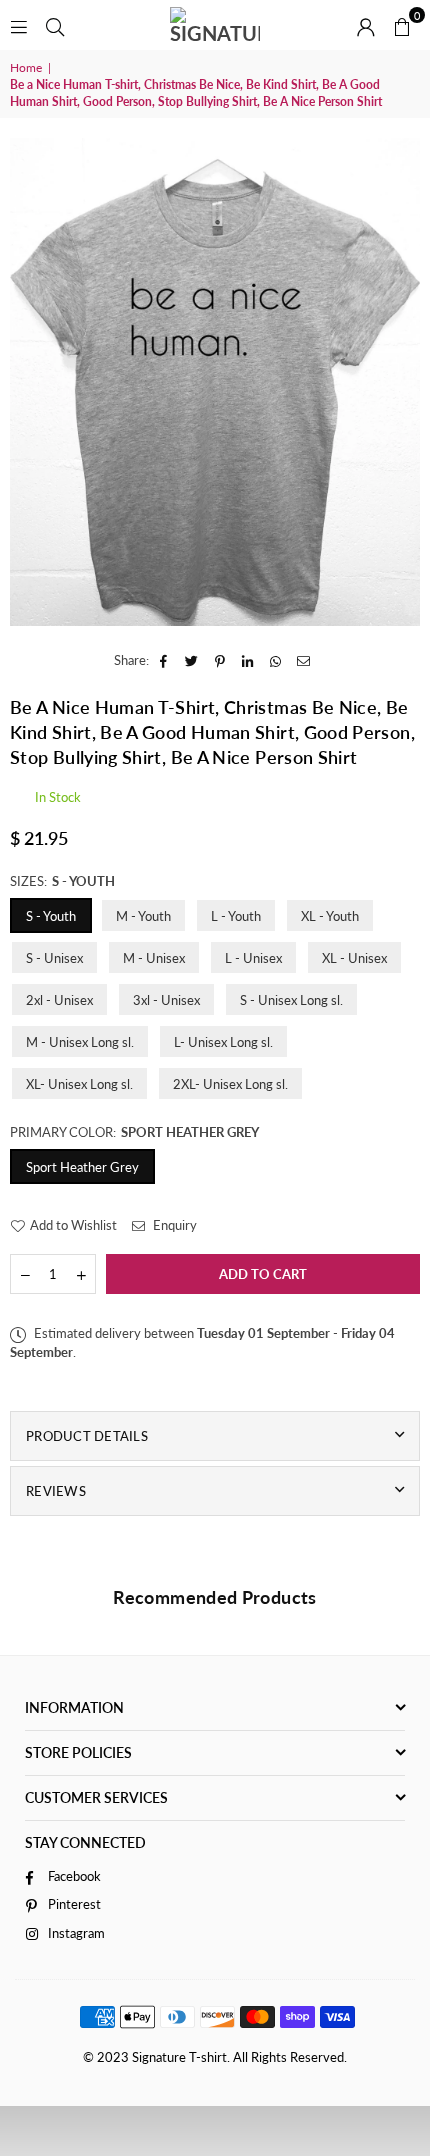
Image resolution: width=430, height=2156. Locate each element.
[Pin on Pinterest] (220, 660)
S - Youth (51, 916)
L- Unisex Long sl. (223, 1042)
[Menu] (19, 25)
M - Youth (143, 916)
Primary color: (134, 1132)
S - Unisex (54, 958)
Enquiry (173, 1225)
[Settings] (366, 25)
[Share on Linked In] (248, 660)
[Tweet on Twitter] (192, 660)
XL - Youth (330, 916)
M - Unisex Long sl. (80, 1042)
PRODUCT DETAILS (87, 1436)
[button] (402, 25)
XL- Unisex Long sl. (79, 1084)
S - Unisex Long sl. (291, 1000)
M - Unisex (154, 958)
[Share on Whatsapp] (276, 660)
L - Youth (236, 916)
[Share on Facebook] (164, 660)
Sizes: (62, 881)
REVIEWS (56, 1491)
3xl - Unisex (166, 1000)
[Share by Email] (304, 660)
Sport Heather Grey (82, 1167)
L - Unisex (253, 958)
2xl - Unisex (59, 1000)
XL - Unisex (354, 958)
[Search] (55, 25)
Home (26, 67)
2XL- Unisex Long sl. (230, 1084)
